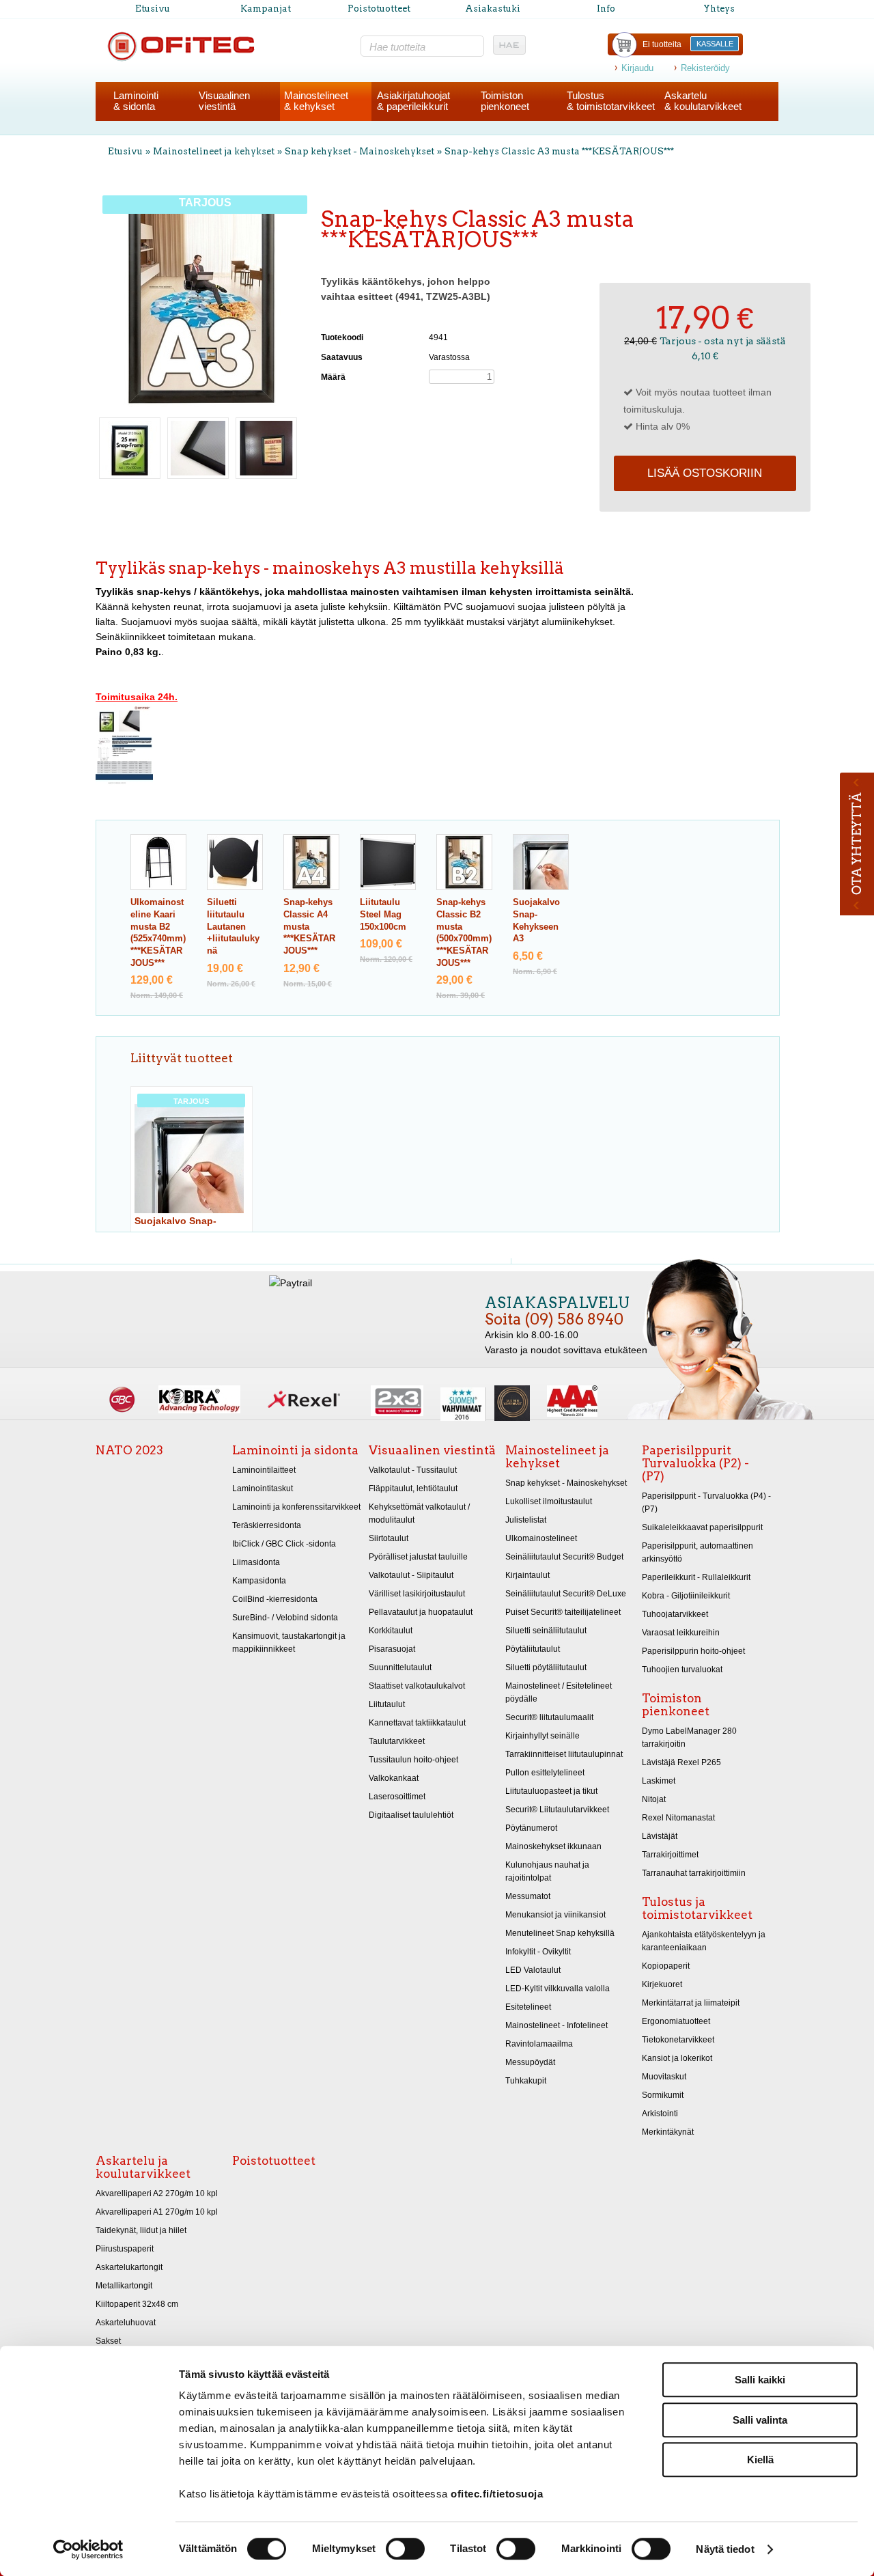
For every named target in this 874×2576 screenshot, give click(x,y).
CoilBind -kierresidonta (275, 1599)
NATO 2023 (129, 1450)
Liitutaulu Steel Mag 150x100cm (383, 914)
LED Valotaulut (533, 1970)
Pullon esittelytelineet (545, 1773)
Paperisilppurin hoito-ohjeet (693, 1651)
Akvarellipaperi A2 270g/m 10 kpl (157, 2193)
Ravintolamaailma (539, 2044)
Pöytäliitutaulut (533, 1649)
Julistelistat (526, 1520)
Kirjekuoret (662, 1984)
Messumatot (528, 1896)
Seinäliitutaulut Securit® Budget (564, 1557)
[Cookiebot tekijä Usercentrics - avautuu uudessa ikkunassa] (88, 2549)
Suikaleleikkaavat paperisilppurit (702, 1527)
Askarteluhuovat (126, 2323)
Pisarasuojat (392, 1649)
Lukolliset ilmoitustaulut (549, 1501)
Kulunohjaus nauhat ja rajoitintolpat (547, 1871)
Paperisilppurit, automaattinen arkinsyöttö (697, 1552)
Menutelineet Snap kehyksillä (560, 1933)
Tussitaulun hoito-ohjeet (413, 1760)
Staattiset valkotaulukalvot (417, 1686)
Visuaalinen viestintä (432, 1450)
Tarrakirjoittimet (670, 1855)
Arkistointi (660, 2114)
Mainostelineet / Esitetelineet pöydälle (559, 1692)
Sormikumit (663, 2095)
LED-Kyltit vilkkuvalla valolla (558, 1989)
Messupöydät (530, 2062)
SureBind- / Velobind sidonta (285, 1618)
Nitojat (654, 1799)
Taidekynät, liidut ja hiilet (141, 2230)
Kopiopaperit (666, 1966)
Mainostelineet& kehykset (316, 101)
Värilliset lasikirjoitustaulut (417, 1594)
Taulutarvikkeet (397, 1741)
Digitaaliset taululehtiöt (411, 1815)
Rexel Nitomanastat (678, 1818)
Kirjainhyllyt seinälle (542, 1736)
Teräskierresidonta (267, 1525)
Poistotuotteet (379, 9)
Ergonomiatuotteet (676, 2021)
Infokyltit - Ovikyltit (538, 1952)
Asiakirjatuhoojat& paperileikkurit (413, 101)
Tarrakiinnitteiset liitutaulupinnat (564, 1754)
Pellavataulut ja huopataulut (421, 1612)
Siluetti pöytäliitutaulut (546, 1667)
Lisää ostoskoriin (705, 473)
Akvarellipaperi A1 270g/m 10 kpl (157, 2212)
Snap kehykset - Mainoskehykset (360, 151)
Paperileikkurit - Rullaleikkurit (696, 1577)
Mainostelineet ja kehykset (214, 151)
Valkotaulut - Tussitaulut (413, 1470)
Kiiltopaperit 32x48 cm (137, 2304)
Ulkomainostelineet (541, 1538)
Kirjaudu (637, 68)
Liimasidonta (256, 1562)
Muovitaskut (664, 2077)
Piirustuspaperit (125, 2249)
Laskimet (659, 1781)
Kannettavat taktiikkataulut (417, 1723)
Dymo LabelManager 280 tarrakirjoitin (689, 1737)
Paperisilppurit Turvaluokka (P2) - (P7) (695, 1463)
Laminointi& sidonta (136, 101)
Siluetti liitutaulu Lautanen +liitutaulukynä (233, 927)
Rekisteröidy (705, 68)
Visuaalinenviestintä (224, 101)
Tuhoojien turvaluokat (682, 1670)
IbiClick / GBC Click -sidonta (284, 1544)
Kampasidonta (259, 1581)
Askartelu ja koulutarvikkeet (143, 2167)
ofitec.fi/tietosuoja (497, 2494)
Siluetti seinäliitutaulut (546, 1631)
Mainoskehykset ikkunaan (553, 1846)
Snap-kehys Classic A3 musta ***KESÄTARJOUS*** (559, 151)
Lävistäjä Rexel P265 (681, 1762)
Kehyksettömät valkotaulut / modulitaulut (419, 1513)
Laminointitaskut (263, 1488)
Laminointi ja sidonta (295, 1450)
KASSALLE (715, 44)
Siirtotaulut (389, 1538)
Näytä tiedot (725, 2549)
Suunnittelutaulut (400, 1667)
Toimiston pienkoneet (676, 1705)
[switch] (405, 2549)
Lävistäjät (660, 1836)
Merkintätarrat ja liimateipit (691, 2003)
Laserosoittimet (397, 1797)
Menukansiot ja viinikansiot (555, 1915)
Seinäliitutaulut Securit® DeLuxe (566, 1594)
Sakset (108, 2341)
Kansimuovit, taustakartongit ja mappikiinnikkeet (289, 1643)
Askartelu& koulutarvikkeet (703, 101)
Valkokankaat (394, 1778)
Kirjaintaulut (527, 1575)
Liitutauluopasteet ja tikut (551, 1791)
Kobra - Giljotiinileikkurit (686, 1596)
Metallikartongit (124, 2286)
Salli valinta (760, 2420)
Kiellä (760, 2460)
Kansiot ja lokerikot (677, 2058)
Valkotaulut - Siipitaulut (411, 1575)
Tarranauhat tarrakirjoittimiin (694, 1873)
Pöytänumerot (531, 1828)
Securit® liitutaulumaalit (549, 1717)
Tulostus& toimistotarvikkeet (611, 101)
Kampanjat (266, 9)
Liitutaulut (387, 1704)
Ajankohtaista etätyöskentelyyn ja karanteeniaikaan (704, 1941)
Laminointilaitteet (264, 1470)
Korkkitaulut (391, 1631)
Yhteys (719, 9)
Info (606, 9)
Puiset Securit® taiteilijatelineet (563, 1612)
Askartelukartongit (129, 2267)
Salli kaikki (760, 2380)
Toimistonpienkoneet (505, 101)
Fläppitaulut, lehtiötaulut (413, 1488)
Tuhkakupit (526, 2081)
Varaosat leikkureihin (681, 1633)
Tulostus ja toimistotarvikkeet (697, 1908)
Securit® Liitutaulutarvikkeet (557, 1810)
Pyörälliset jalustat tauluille (418, 1557)
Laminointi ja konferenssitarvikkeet (296, 1507)
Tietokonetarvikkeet (678, 2040)
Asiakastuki (493, 9)
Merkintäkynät (668, 2132)
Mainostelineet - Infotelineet (556, 2025)
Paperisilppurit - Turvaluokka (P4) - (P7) (706, 1502)
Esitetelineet (528, 2007)
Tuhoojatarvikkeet (675, 1614)
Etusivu (153, 9)
